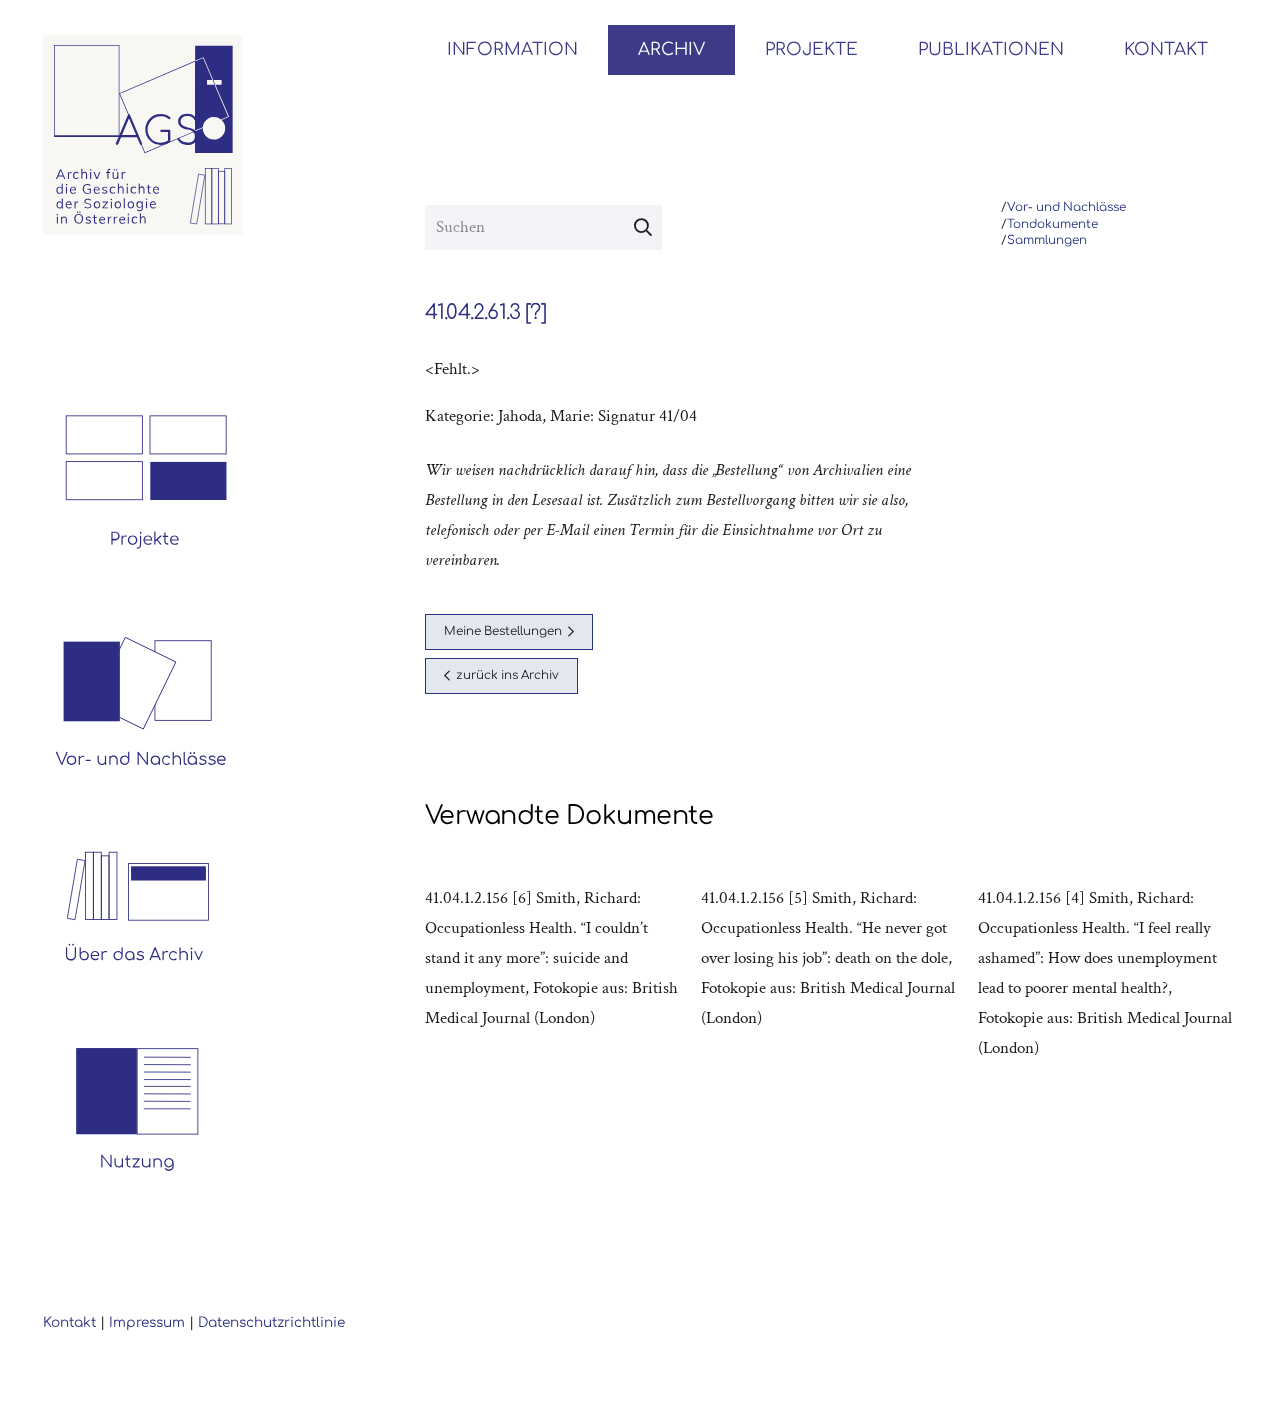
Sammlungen (1047, 240)
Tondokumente (1052, 224)
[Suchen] (643, 228)
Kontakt (69, 1322)
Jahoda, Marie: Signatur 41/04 (597, 416)
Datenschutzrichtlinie (271, 1322)
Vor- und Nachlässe (1066, 207)
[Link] (143, 135)
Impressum (147, 1322)
